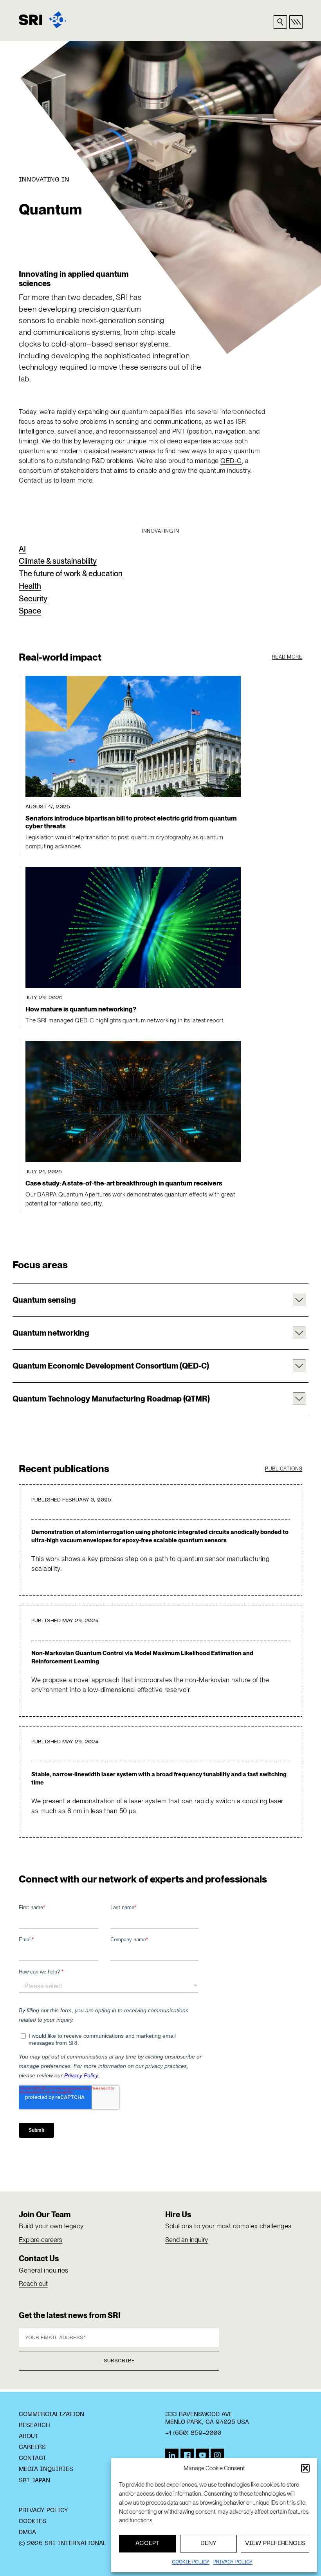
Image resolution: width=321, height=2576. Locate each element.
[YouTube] (202, 2455)
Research (34, 2425)
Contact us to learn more (56, 480)
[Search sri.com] (280, 22)
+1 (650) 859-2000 (193, 2433)
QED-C (231, 461)
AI (22, 549)
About (29, 2436)
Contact (33, 2458)
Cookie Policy (191, 2562)
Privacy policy (233, 2562)
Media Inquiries (46, 2469)
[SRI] (42, 20)
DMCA (27, 2532)
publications (284, 1469)
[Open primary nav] (296, 22)
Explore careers (41, 2240)
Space (30, 611)
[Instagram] (217, 2455)
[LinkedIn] (172, 2455)
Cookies (32, 2522)
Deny (208, 2543)
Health (30, 586)
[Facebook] (187, 2455)
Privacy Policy (43, 2511)
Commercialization (51, 2414)
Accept (148, 2543)
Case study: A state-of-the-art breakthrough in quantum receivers (124, 1183)
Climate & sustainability (58, 561)
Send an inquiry (187, 2240)
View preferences (275, 2543)
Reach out (33, 2284)
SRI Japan (34, 2481)
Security (33, 599)
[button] (305, 2468)
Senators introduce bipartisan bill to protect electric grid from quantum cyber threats (131, 822)
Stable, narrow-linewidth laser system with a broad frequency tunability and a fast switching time (159, 1778)
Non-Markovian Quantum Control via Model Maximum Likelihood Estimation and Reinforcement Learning (142, 1657)
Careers (32, 2447)
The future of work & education (71, 574)
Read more (287, 657)
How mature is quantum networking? (81, 1009)
